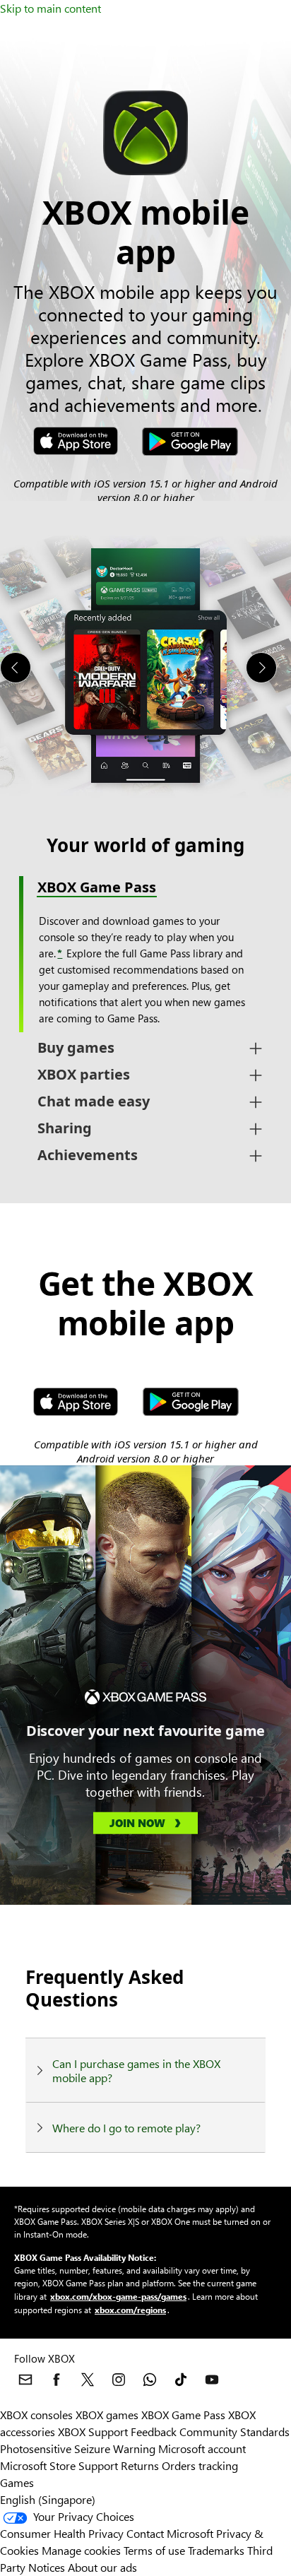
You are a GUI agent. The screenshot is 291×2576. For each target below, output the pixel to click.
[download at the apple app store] (76, 443)
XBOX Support (93, 2432)
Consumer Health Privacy (62, 2533)
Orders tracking (200, 2465)
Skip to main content (51, 8)
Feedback (154, 2432)
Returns (140, 2465)
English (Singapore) (48, 2499)
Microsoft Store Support (59, 2465)
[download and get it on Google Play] (190, 443)
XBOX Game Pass (183, 2415)
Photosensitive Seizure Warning (78, 2448)
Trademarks (216, 2550)
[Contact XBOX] (25, 2380)
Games (17, 2482)
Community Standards (234, 2432)
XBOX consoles (36, 2415)
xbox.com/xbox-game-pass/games (118, 2296)
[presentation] (16, 668)
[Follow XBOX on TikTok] (181, 2380)
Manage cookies (81, 2550)
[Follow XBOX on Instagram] (119, 2380)
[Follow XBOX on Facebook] (57, 2380)
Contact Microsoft (170, 2533)
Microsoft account (202, 2448)
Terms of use (154, 2550)
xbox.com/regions (130, 2310)
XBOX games (107, 2415)
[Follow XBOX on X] (88, 2380)
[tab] (145, 1048)
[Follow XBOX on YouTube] (212, 2380)
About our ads (102, 2567)
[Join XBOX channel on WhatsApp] (150, 2380)
